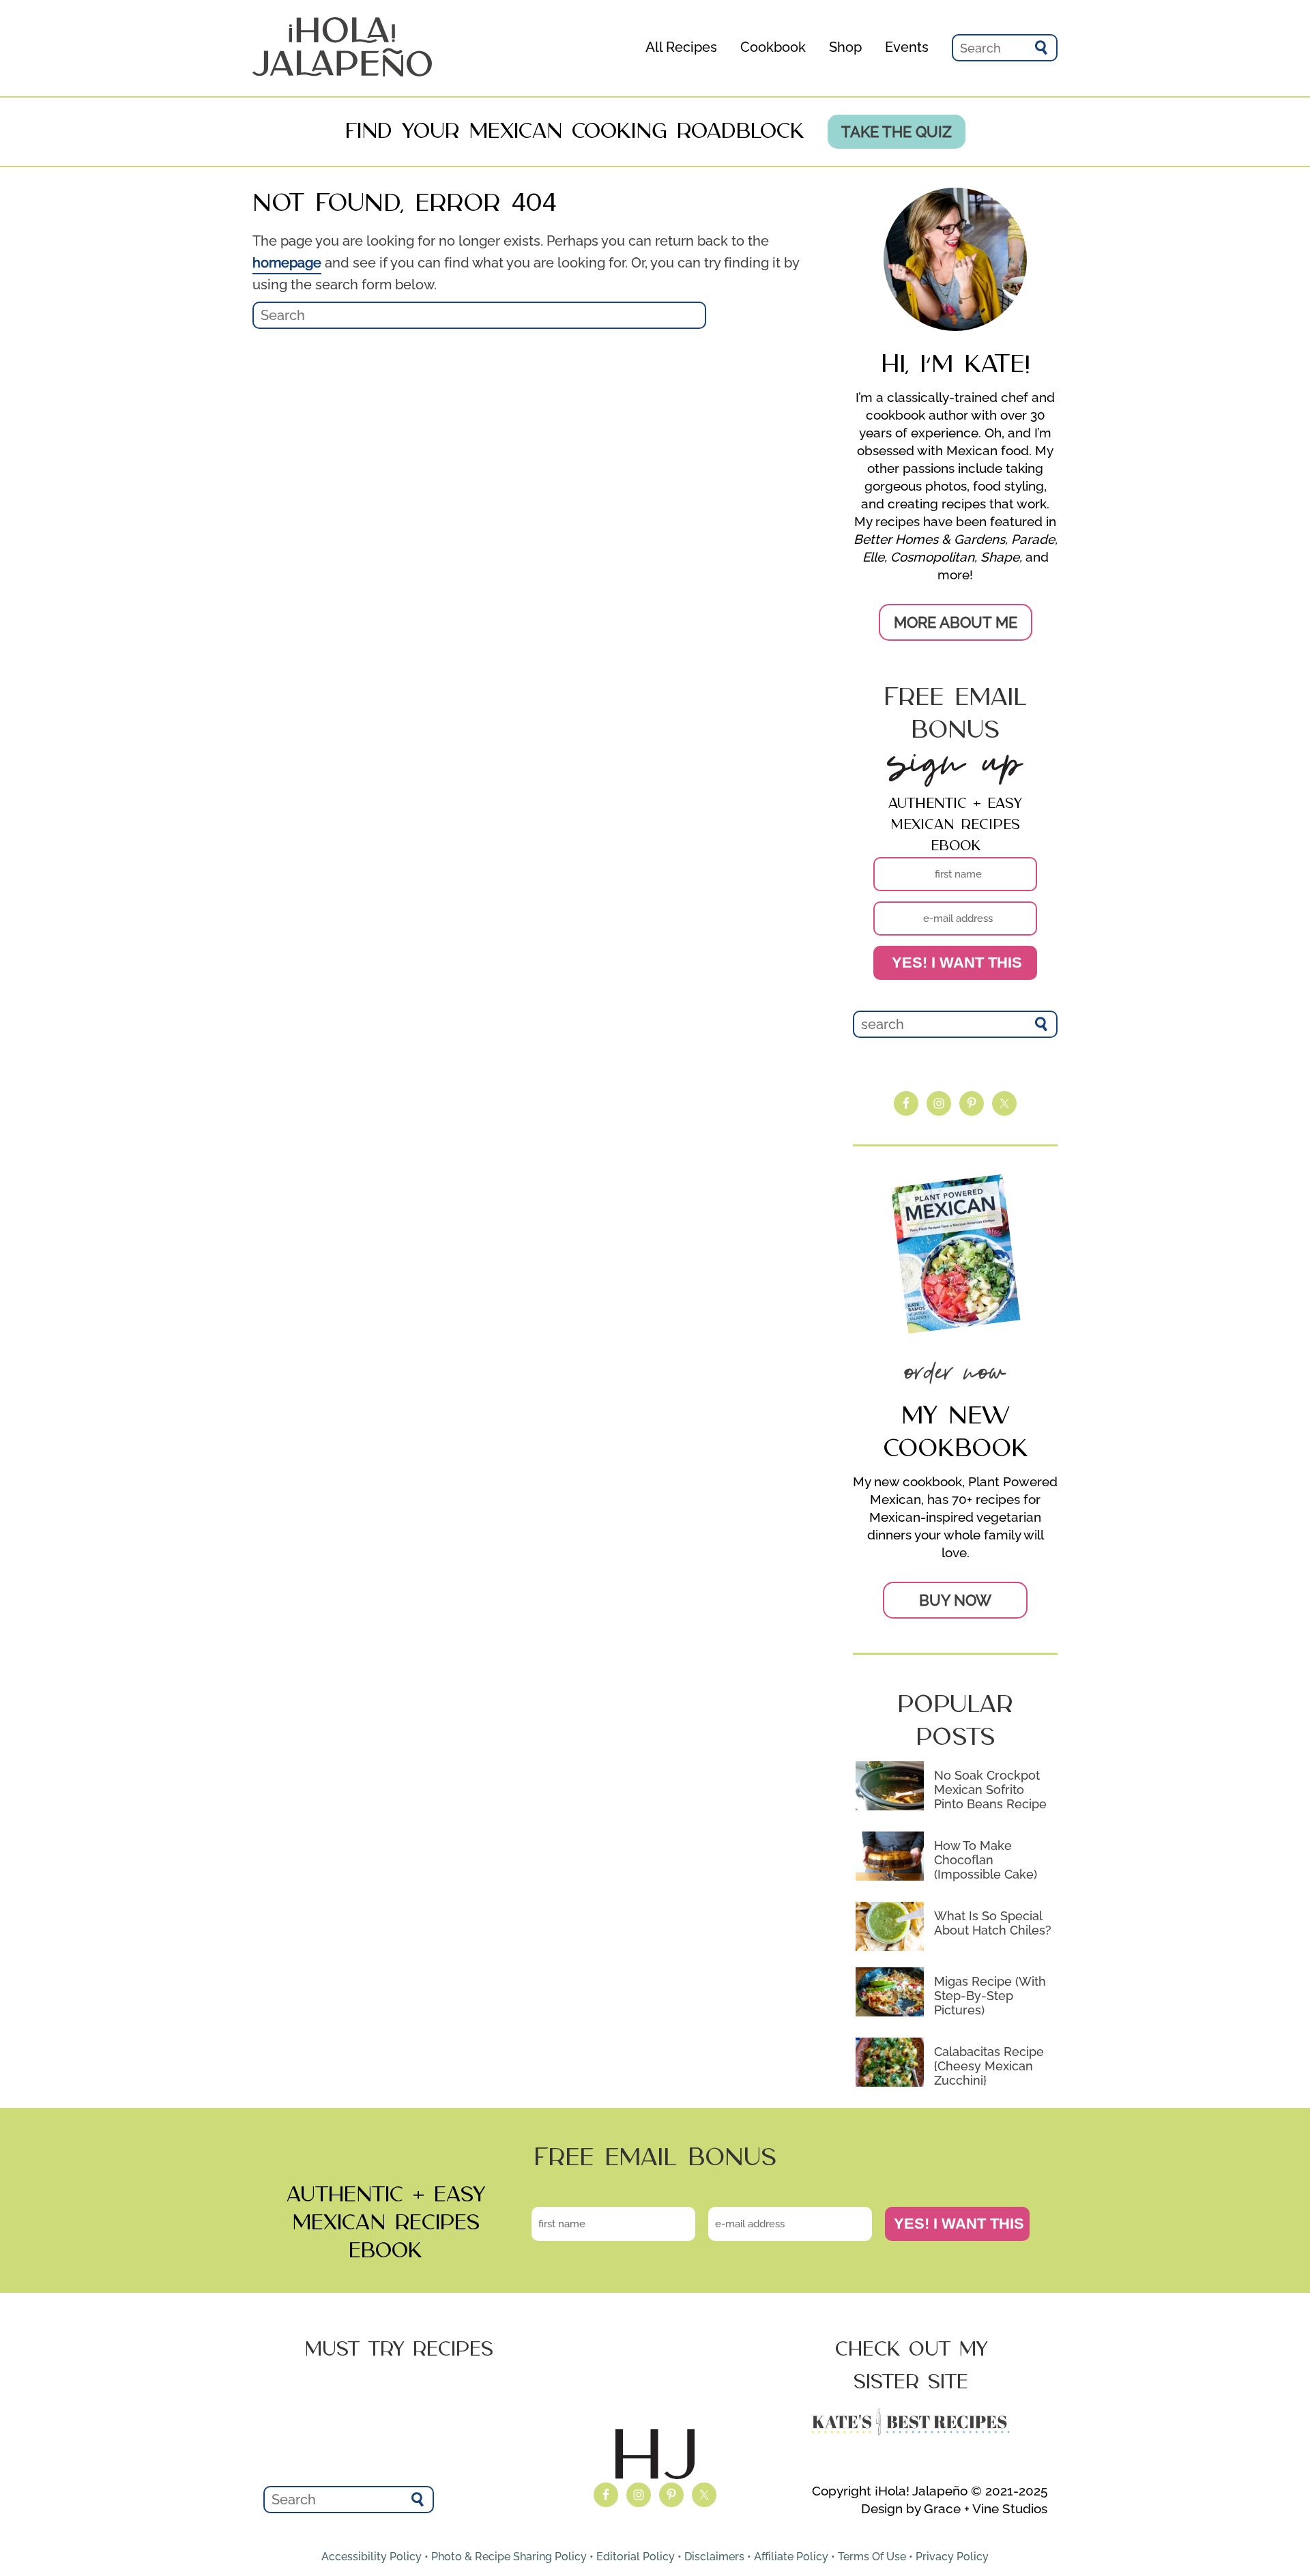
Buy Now (955, 1600)
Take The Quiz (897, 132)
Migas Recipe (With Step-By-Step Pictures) (990, 1996)
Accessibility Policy (372, 2557)
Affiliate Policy (791, 2557)
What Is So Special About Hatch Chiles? (993, 1923)
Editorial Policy (636, 2557)
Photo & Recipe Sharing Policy (509, 2557)
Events (907, 47)
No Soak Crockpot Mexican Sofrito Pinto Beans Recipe (990, 1790)
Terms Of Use (872, 2557)
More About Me (956, 622)
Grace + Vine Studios (986, 2508)
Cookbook (773, 47)
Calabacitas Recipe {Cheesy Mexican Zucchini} (989, 2066)
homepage (287, 263)
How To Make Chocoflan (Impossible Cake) (986, 1860)
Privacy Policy (952, 2557)
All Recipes (681, 47)
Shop (845, 47)
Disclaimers (714, 2557)
